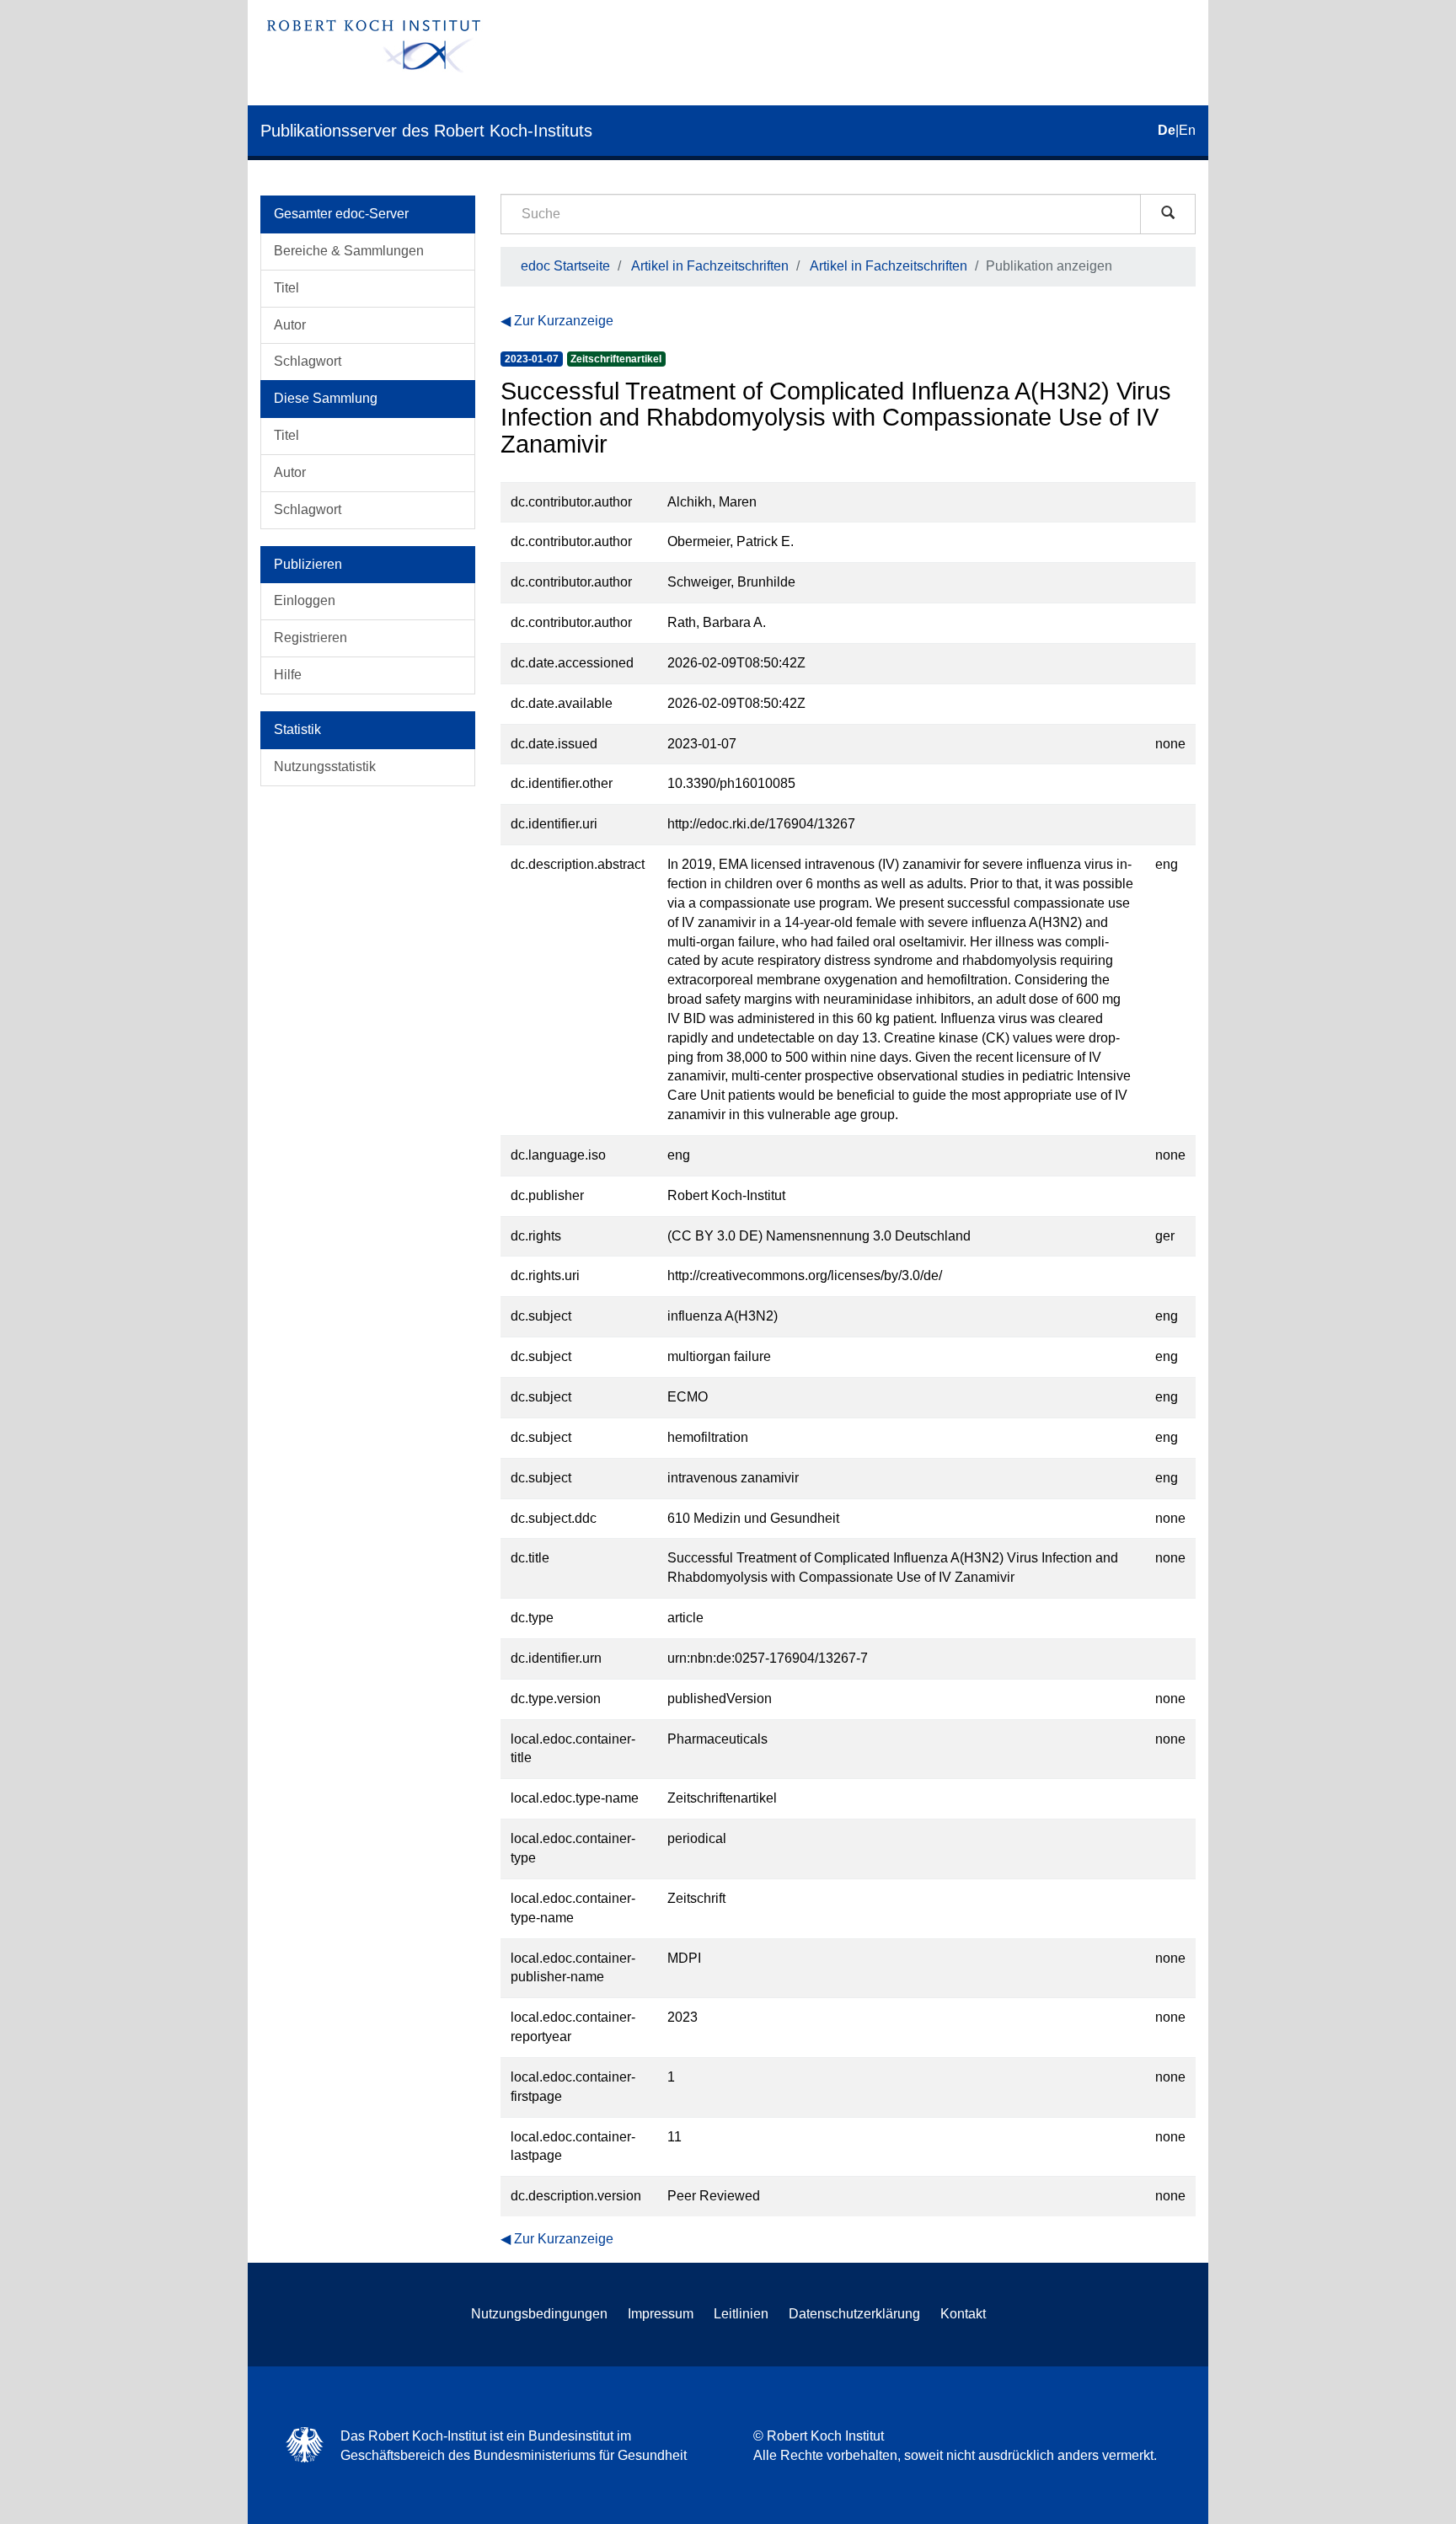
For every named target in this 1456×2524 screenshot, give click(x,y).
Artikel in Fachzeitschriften (710, 266)
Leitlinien (741, 2314)
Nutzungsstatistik (325, 766)
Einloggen (305, 600)
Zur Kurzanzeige (564, 321)
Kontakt (963, 2314)
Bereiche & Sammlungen (349, 251)
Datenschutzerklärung (854, 2314)
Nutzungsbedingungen (539, 2314)
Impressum (661, 2314)
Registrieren (310, 638)
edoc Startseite (565, 266)
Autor (290, 325)
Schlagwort (308, 361)
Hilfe (288, 675)
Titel (286, 288)
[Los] (1168, 214)
